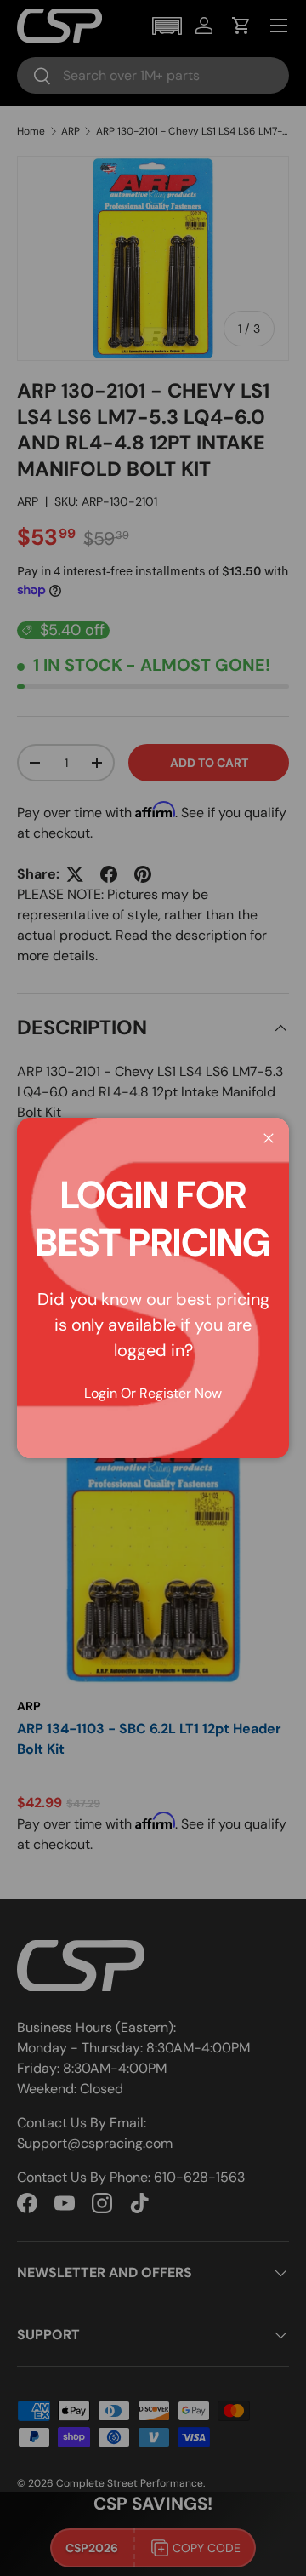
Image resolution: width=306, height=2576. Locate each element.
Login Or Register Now (153, 1393)
